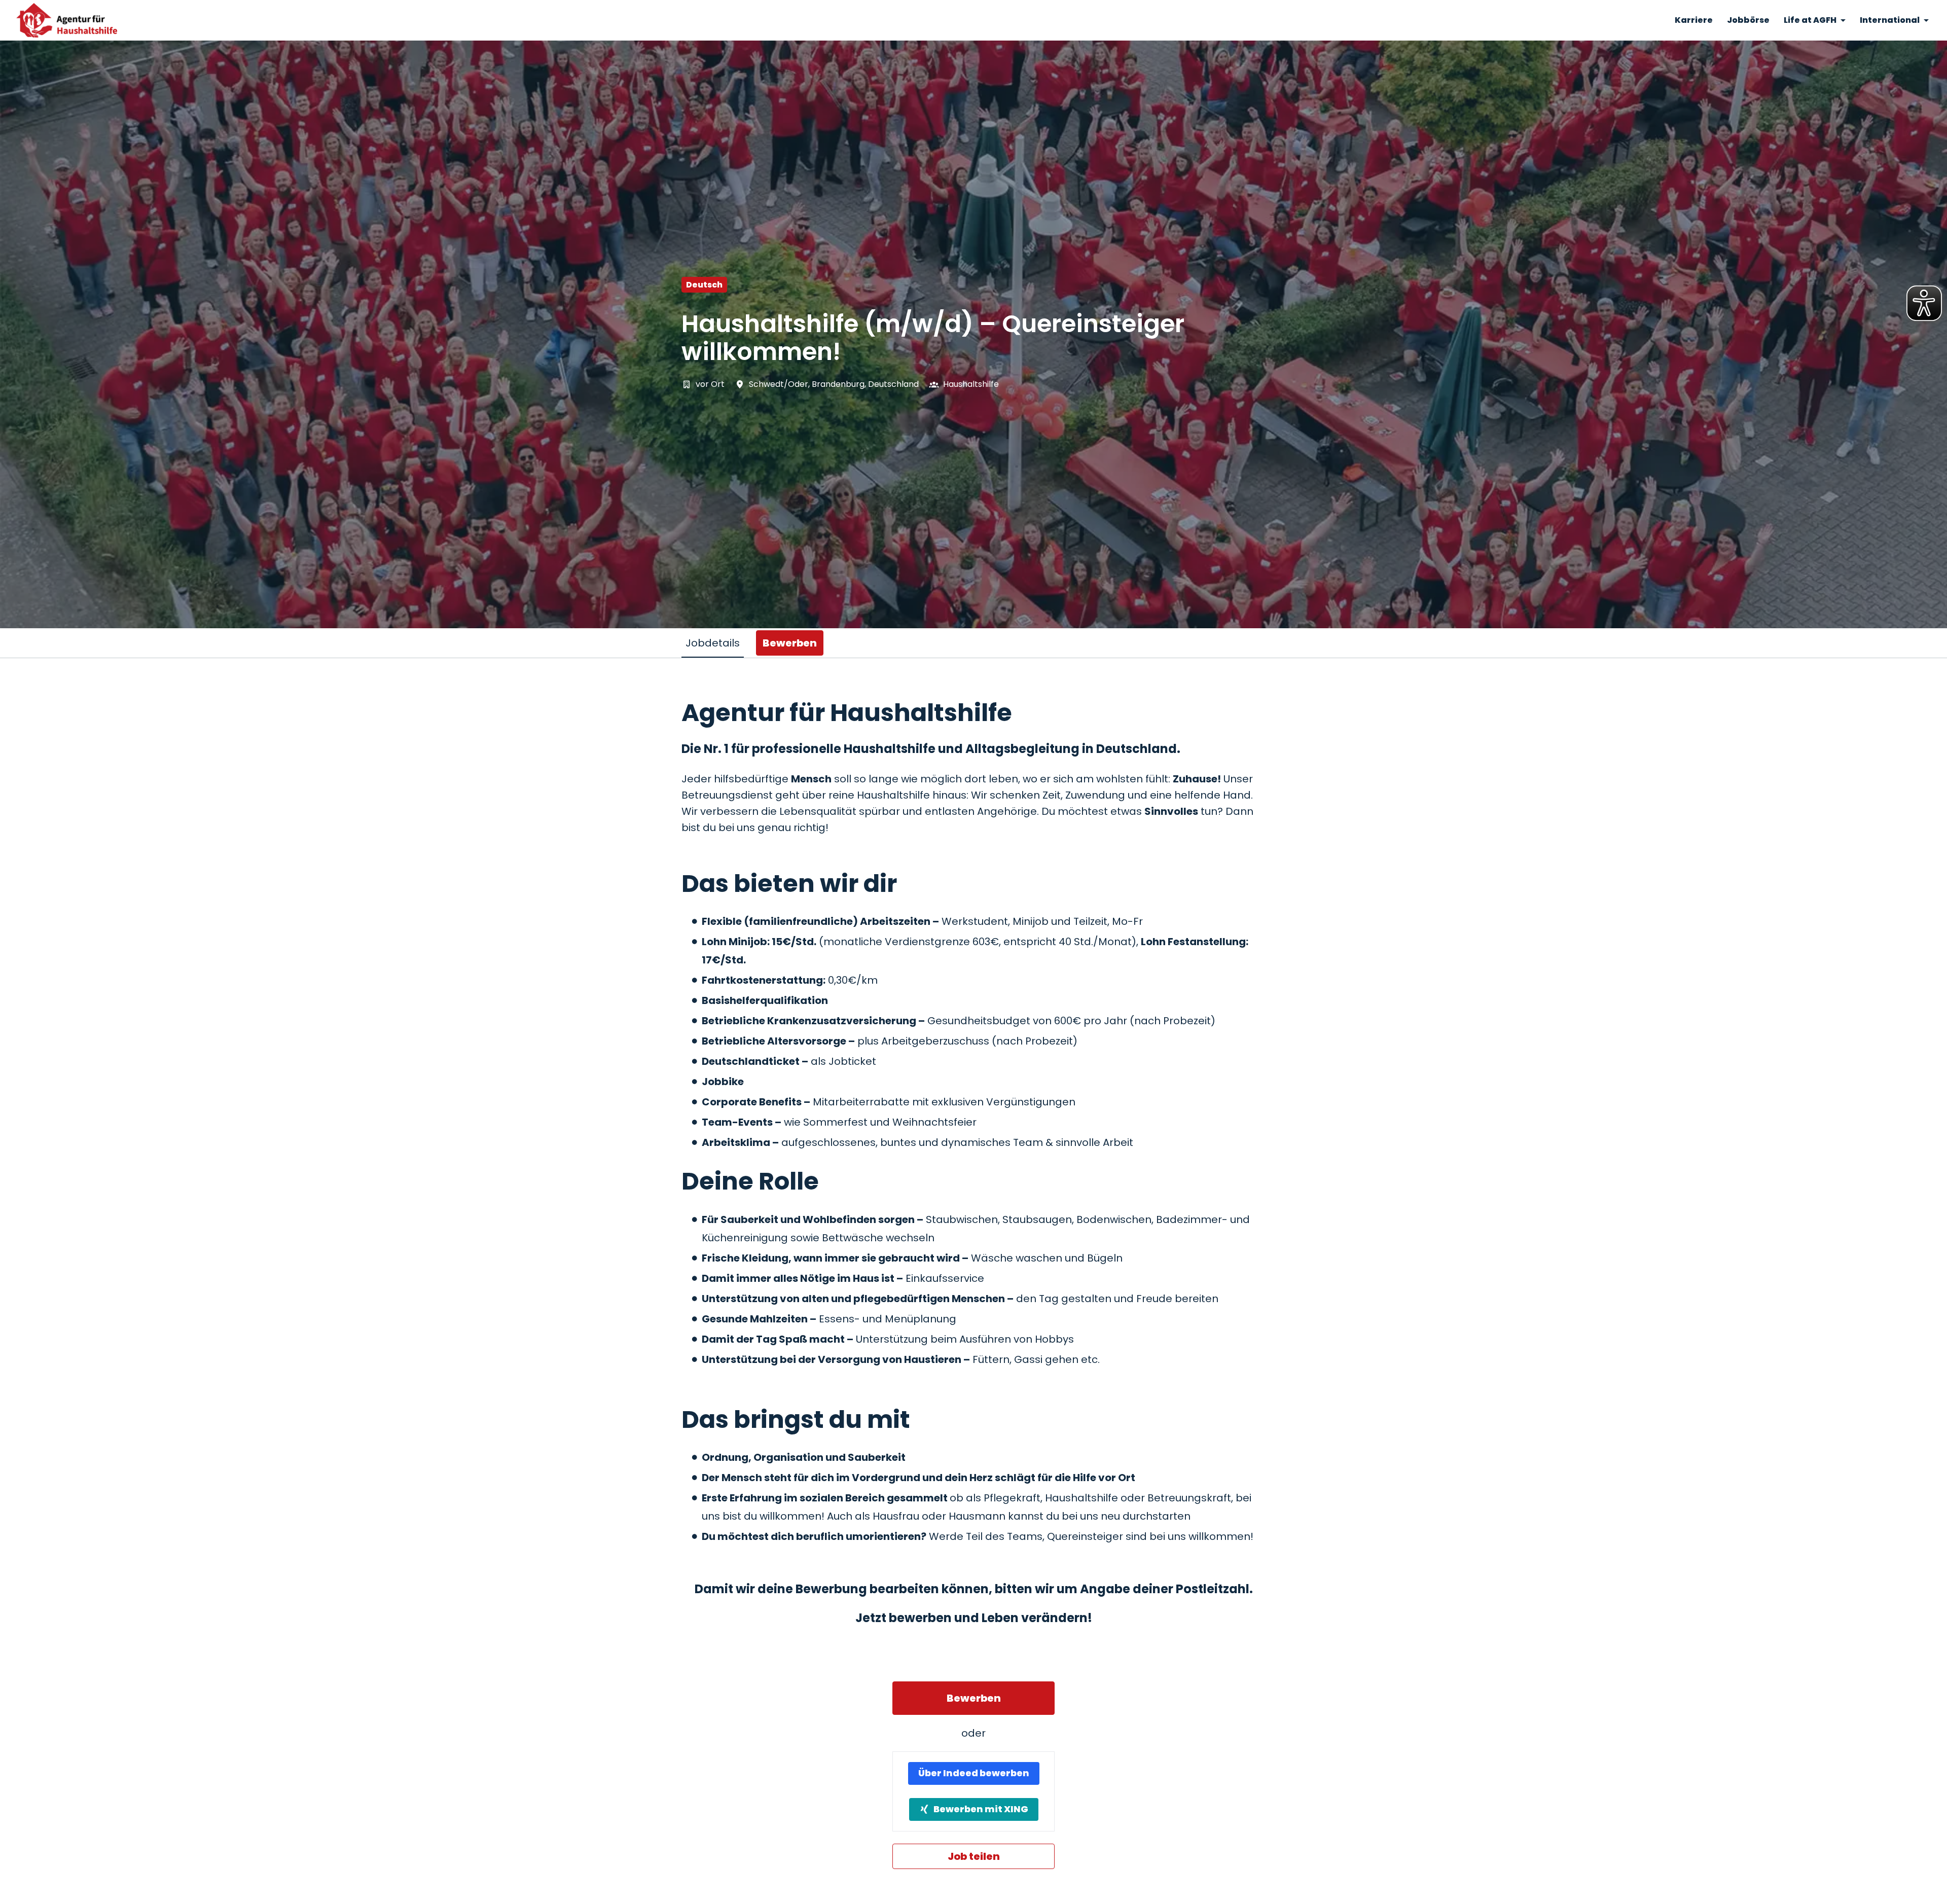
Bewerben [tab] (790, 643)
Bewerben (974, 1698)
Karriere (1694, 20)
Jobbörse (1748, 20)
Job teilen (974, 1856)
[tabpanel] (974, 1283)
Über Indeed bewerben (974, 1773)
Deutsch (704, 285)
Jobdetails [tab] (713, 643)
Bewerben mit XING (981, 1809)
